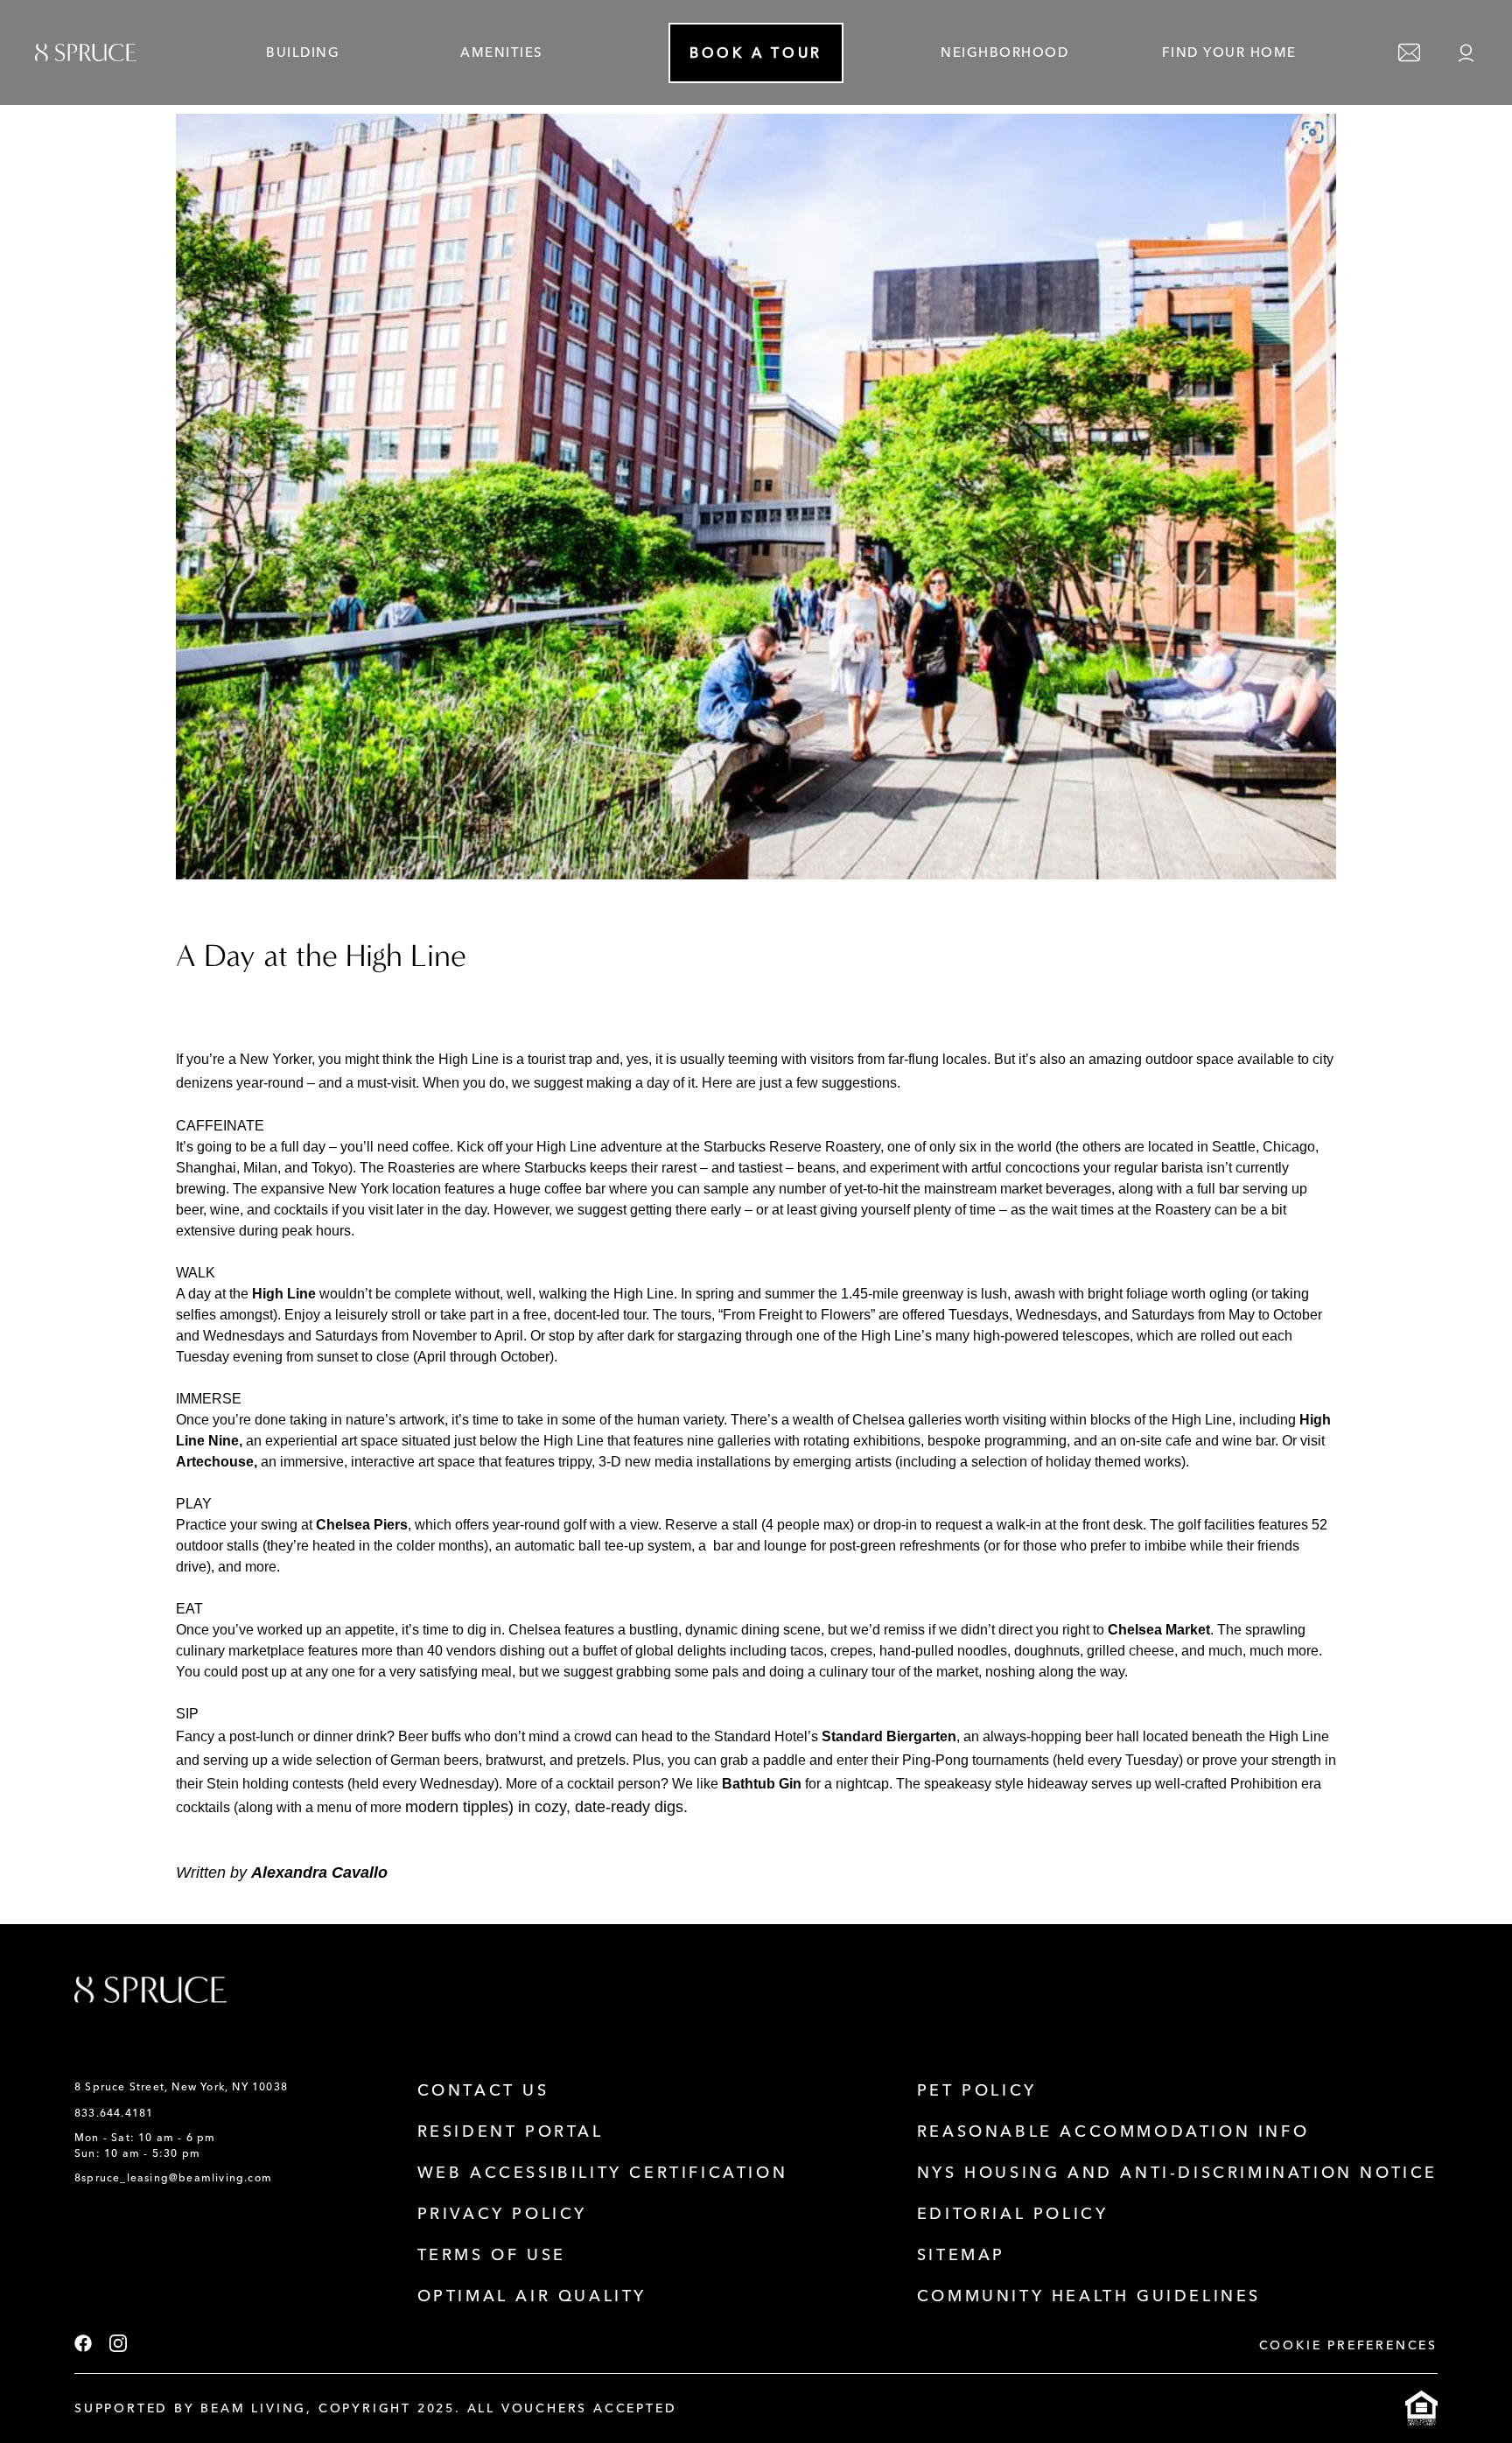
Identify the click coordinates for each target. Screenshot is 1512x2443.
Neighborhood (1004, 52)
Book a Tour (756, 53)
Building (303, 52)
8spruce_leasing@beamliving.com (173, 2178)
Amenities (502, 52)
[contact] (1409, 53)
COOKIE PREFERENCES (1348, 2345)
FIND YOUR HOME (1229, 52)
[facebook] (83, 2345)
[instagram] (118, 2345)
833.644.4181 (114, 2113)
